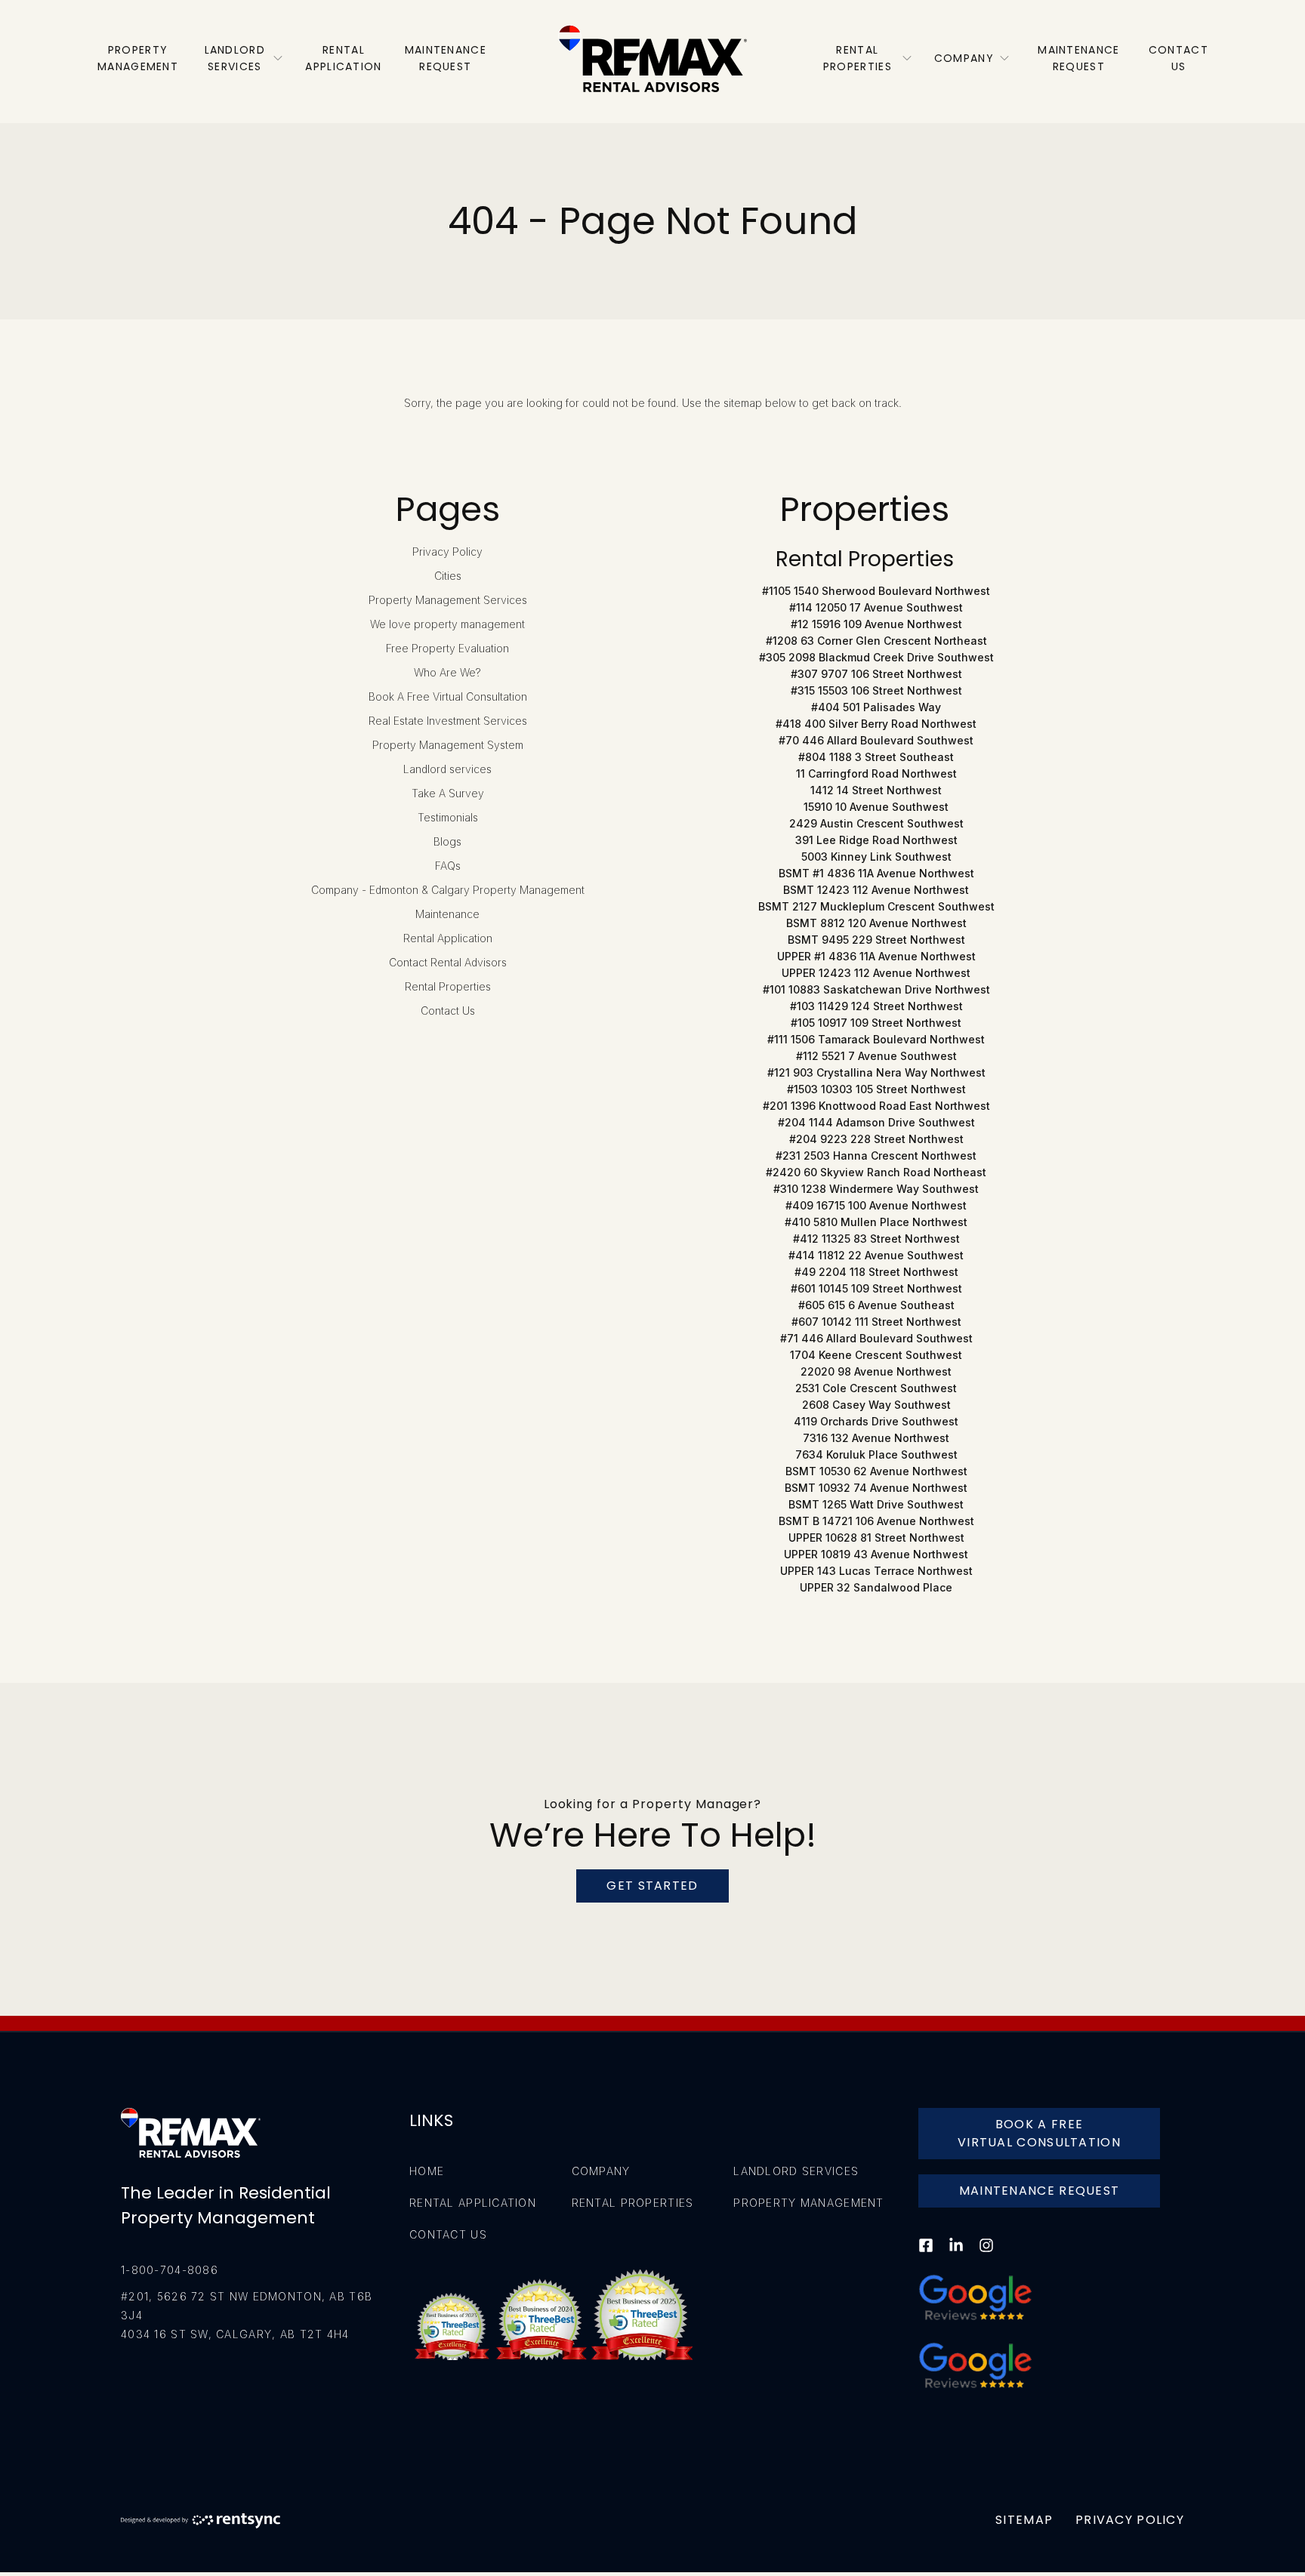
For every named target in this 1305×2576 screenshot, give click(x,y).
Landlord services (447, 769)
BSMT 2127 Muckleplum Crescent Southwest (876, 906)
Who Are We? (447, 672)
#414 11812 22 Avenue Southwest (876, 1255)
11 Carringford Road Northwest (876, 773)
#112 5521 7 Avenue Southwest (876, 1056)
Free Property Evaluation (447, 648)
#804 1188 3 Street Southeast (876, 757)
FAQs (448, 866)
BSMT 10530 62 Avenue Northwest (876, 1471)
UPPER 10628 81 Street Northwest (876, 1538)
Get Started (652, 1886)
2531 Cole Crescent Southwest (876, 1388)
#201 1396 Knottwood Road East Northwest (876, 1106)
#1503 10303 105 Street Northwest (876, 1089)
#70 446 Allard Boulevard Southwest (876, 740)
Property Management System (448, 745)
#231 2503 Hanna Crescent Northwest (876, 1156)
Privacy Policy (447, 552)
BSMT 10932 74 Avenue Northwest (876, 1488)
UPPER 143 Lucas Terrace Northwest (876, 1571)
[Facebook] (926, 2255)
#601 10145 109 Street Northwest (876, 1288)
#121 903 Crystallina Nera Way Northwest (876, 1072)
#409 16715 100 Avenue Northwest (876, 1205)
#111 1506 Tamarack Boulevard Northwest (876, 1039)
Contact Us (448, 1011)
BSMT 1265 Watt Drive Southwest (876, 1504)
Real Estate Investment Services (448, 721)
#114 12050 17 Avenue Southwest (876, 607)
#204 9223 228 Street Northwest (876, 1139)
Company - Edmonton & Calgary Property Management (448, 890)
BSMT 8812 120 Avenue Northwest (876, 923)
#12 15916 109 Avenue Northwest (876, 624)
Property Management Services (448, 600)
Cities (448, 576)
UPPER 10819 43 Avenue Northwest (876, 1554)
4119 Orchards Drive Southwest (876, 1421)
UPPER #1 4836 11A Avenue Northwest (876, 956)
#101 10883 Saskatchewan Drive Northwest (876, 989)
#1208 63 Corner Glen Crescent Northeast (876, 641)
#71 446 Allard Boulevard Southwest (876, 1338)
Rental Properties (448, 986)
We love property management (447, 624)
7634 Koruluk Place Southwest (876, 1454)
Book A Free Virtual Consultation (448, 696)
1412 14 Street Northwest (876, 790)
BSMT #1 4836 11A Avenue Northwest (876, 873)
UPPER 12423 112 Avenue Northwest (876, 973)
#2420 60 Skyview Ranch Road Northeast (876, 1172)
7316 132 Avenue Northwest (876, 1438)
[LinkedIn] (956, 2255)
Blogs (447, 841)
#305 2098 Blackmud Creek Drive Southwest (876, 657)
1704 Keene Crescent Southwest (876, 1355)
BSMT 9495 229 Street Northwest (876, 940)
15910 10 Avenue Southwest (876, 807)
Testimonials (448, 817)
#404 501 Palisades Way (876, 707)
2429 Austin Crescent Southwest (876, 823)
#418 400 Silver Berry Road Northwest (876, 724)
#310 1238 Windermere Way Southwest (876, 1189)
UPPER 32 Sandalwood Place (876, 1587)
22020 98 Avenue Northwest (876, 1371)
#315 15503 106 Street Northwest (876, 690)
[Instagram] (986, 2255)
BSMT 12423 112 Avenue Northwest (876, 890)
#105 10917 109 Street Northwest (876, 1023)
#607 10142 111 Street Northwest (876, 1322)
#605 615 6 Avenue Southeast (876, 1305)
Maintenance (447, 914)
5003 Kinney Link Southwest (876, 857)
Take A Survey (448, 793)
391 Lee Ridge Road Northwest (876, 840)
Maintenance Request (1040, 2191)
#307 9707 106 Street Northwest (876, 674)
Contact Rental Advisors (448, 962)
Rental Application (448, 938)
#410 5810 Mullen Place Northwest (876, 1222)
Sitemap (1024, 2520)
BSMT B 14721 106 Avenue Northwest (876, 1521)
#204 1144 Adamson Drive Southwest (876, 1122)
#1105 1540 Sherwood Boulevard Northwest (876, 591)
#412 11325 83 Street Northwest (876, 1239)
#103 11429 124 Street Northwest (876, 1006)
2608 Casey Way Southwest (876, 1405)
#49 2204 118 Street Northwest (876, 1272)
